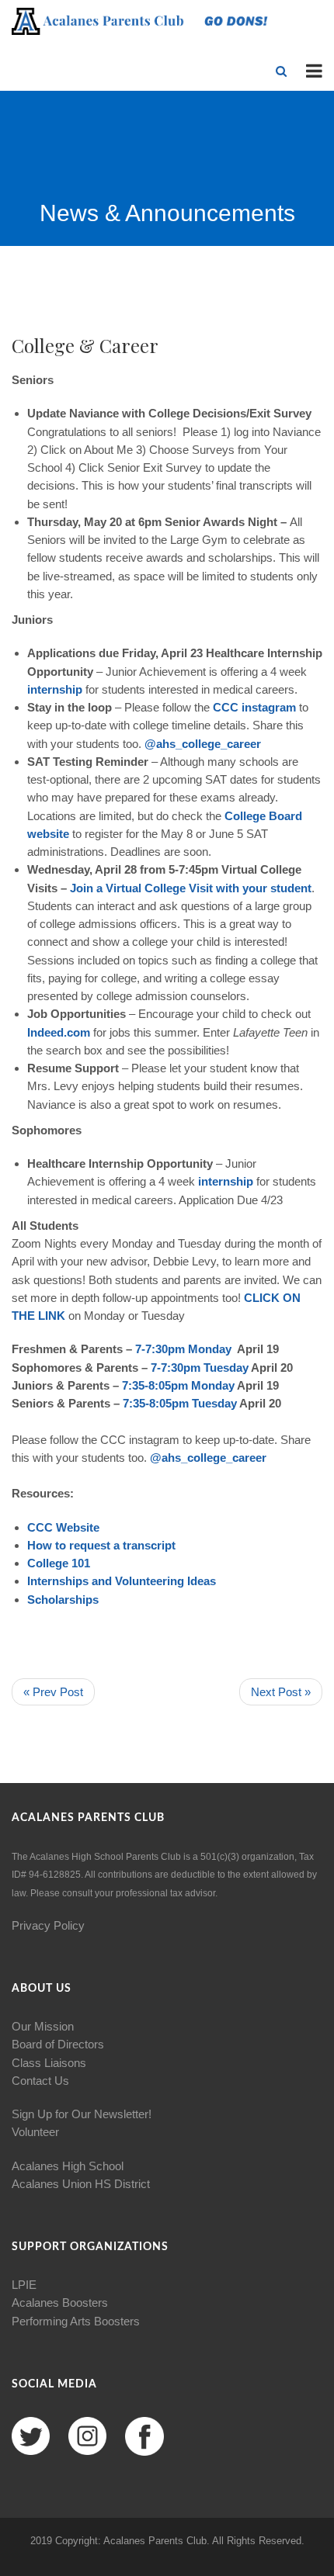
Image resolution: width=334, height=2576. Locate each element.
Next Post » (281, 1692)
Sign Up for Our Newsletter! (82, 2114)
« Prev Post (53, 1692)
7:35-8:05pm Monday (178, 1385)
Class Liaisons (49, 2063)
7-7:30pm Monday (183, 1349)
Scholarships (63, 1600)
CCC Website (63, 1527)
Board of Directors (58, 2044)
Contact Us (40, 2081)
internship (56, 689)
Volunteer (35, 2132)
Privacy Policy (48, 1925)
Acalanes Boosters (60, 2302)
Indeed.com (59, 1032)
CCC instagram (254, 707)
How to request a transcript (101, 1545)
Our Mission (43, 2026)
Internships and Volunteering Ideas (122, 1581)
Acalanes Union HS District (81, 2184)
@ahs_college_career (203, 744)
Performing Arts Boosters (76, 2321)
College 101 (59, 1563)
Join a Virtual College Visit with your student (191, 888)
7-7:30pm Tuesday (200, 1368)
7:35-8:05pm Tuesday (180, 1403)
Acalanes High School (68, 2166)
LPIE (24, 2285)
